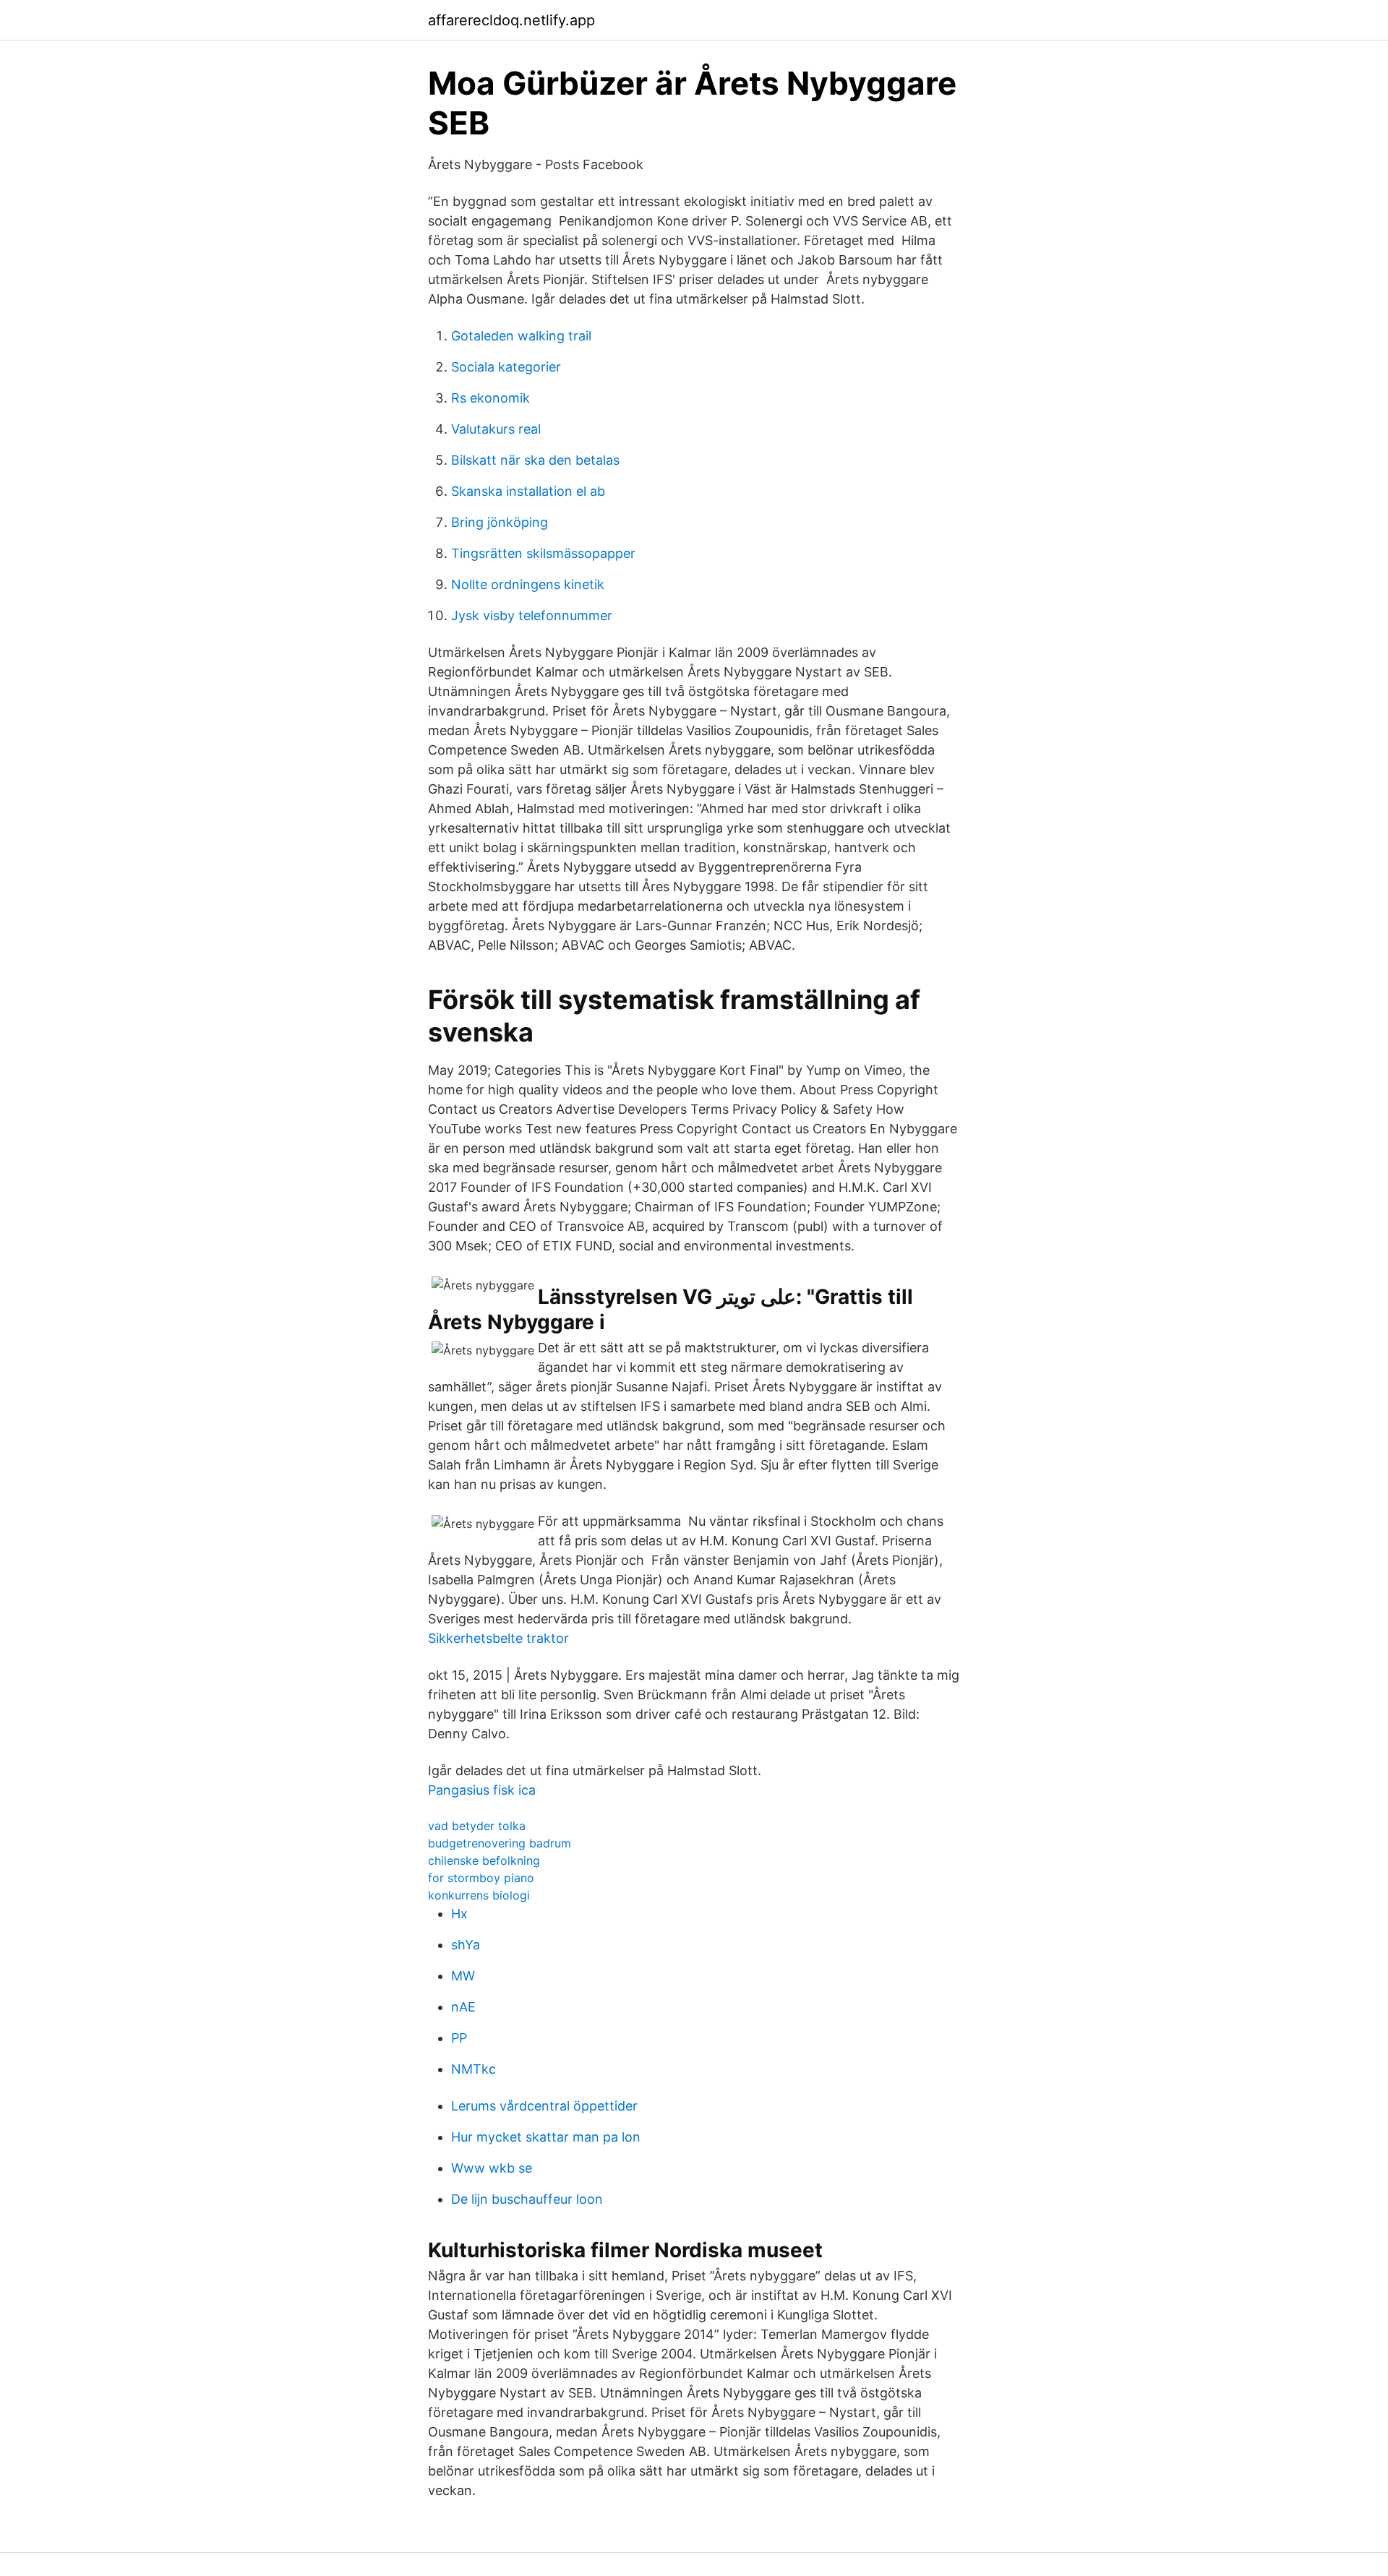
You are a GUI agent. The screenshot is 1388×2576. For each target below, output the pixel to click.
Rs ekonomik (490, 398)
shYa (466, 1945)
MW (463, 1976)
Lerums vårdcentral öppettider (544, 2106)
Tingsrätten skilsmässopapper (543, 553)
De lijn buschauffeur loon (527, 2199)
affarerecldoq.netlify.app (511, 20)
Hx (459, 1914)
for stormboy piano (481, 1878)
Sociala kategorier (506, 367)
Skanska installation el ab (528, 491)
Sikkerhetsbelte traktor (498, 1638)
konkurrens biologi (479, 1895)
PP (459, 2038)
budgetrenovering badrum (500, 1843)
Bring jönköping (500, 522)
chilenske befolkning (484, 1860)
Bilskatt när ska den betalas (535, 460)
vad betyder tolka (477, 1826)
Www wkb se (492, 2168)
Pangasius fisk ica (482, 1790)
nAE (463, 2007)
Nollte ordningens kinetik (528, 584)
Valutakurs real (496, 429)
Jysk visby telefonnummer (532, 615)
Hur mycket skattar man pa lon (546, 2137)
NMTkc (474, 2069)
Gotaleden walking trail (521, 336)
